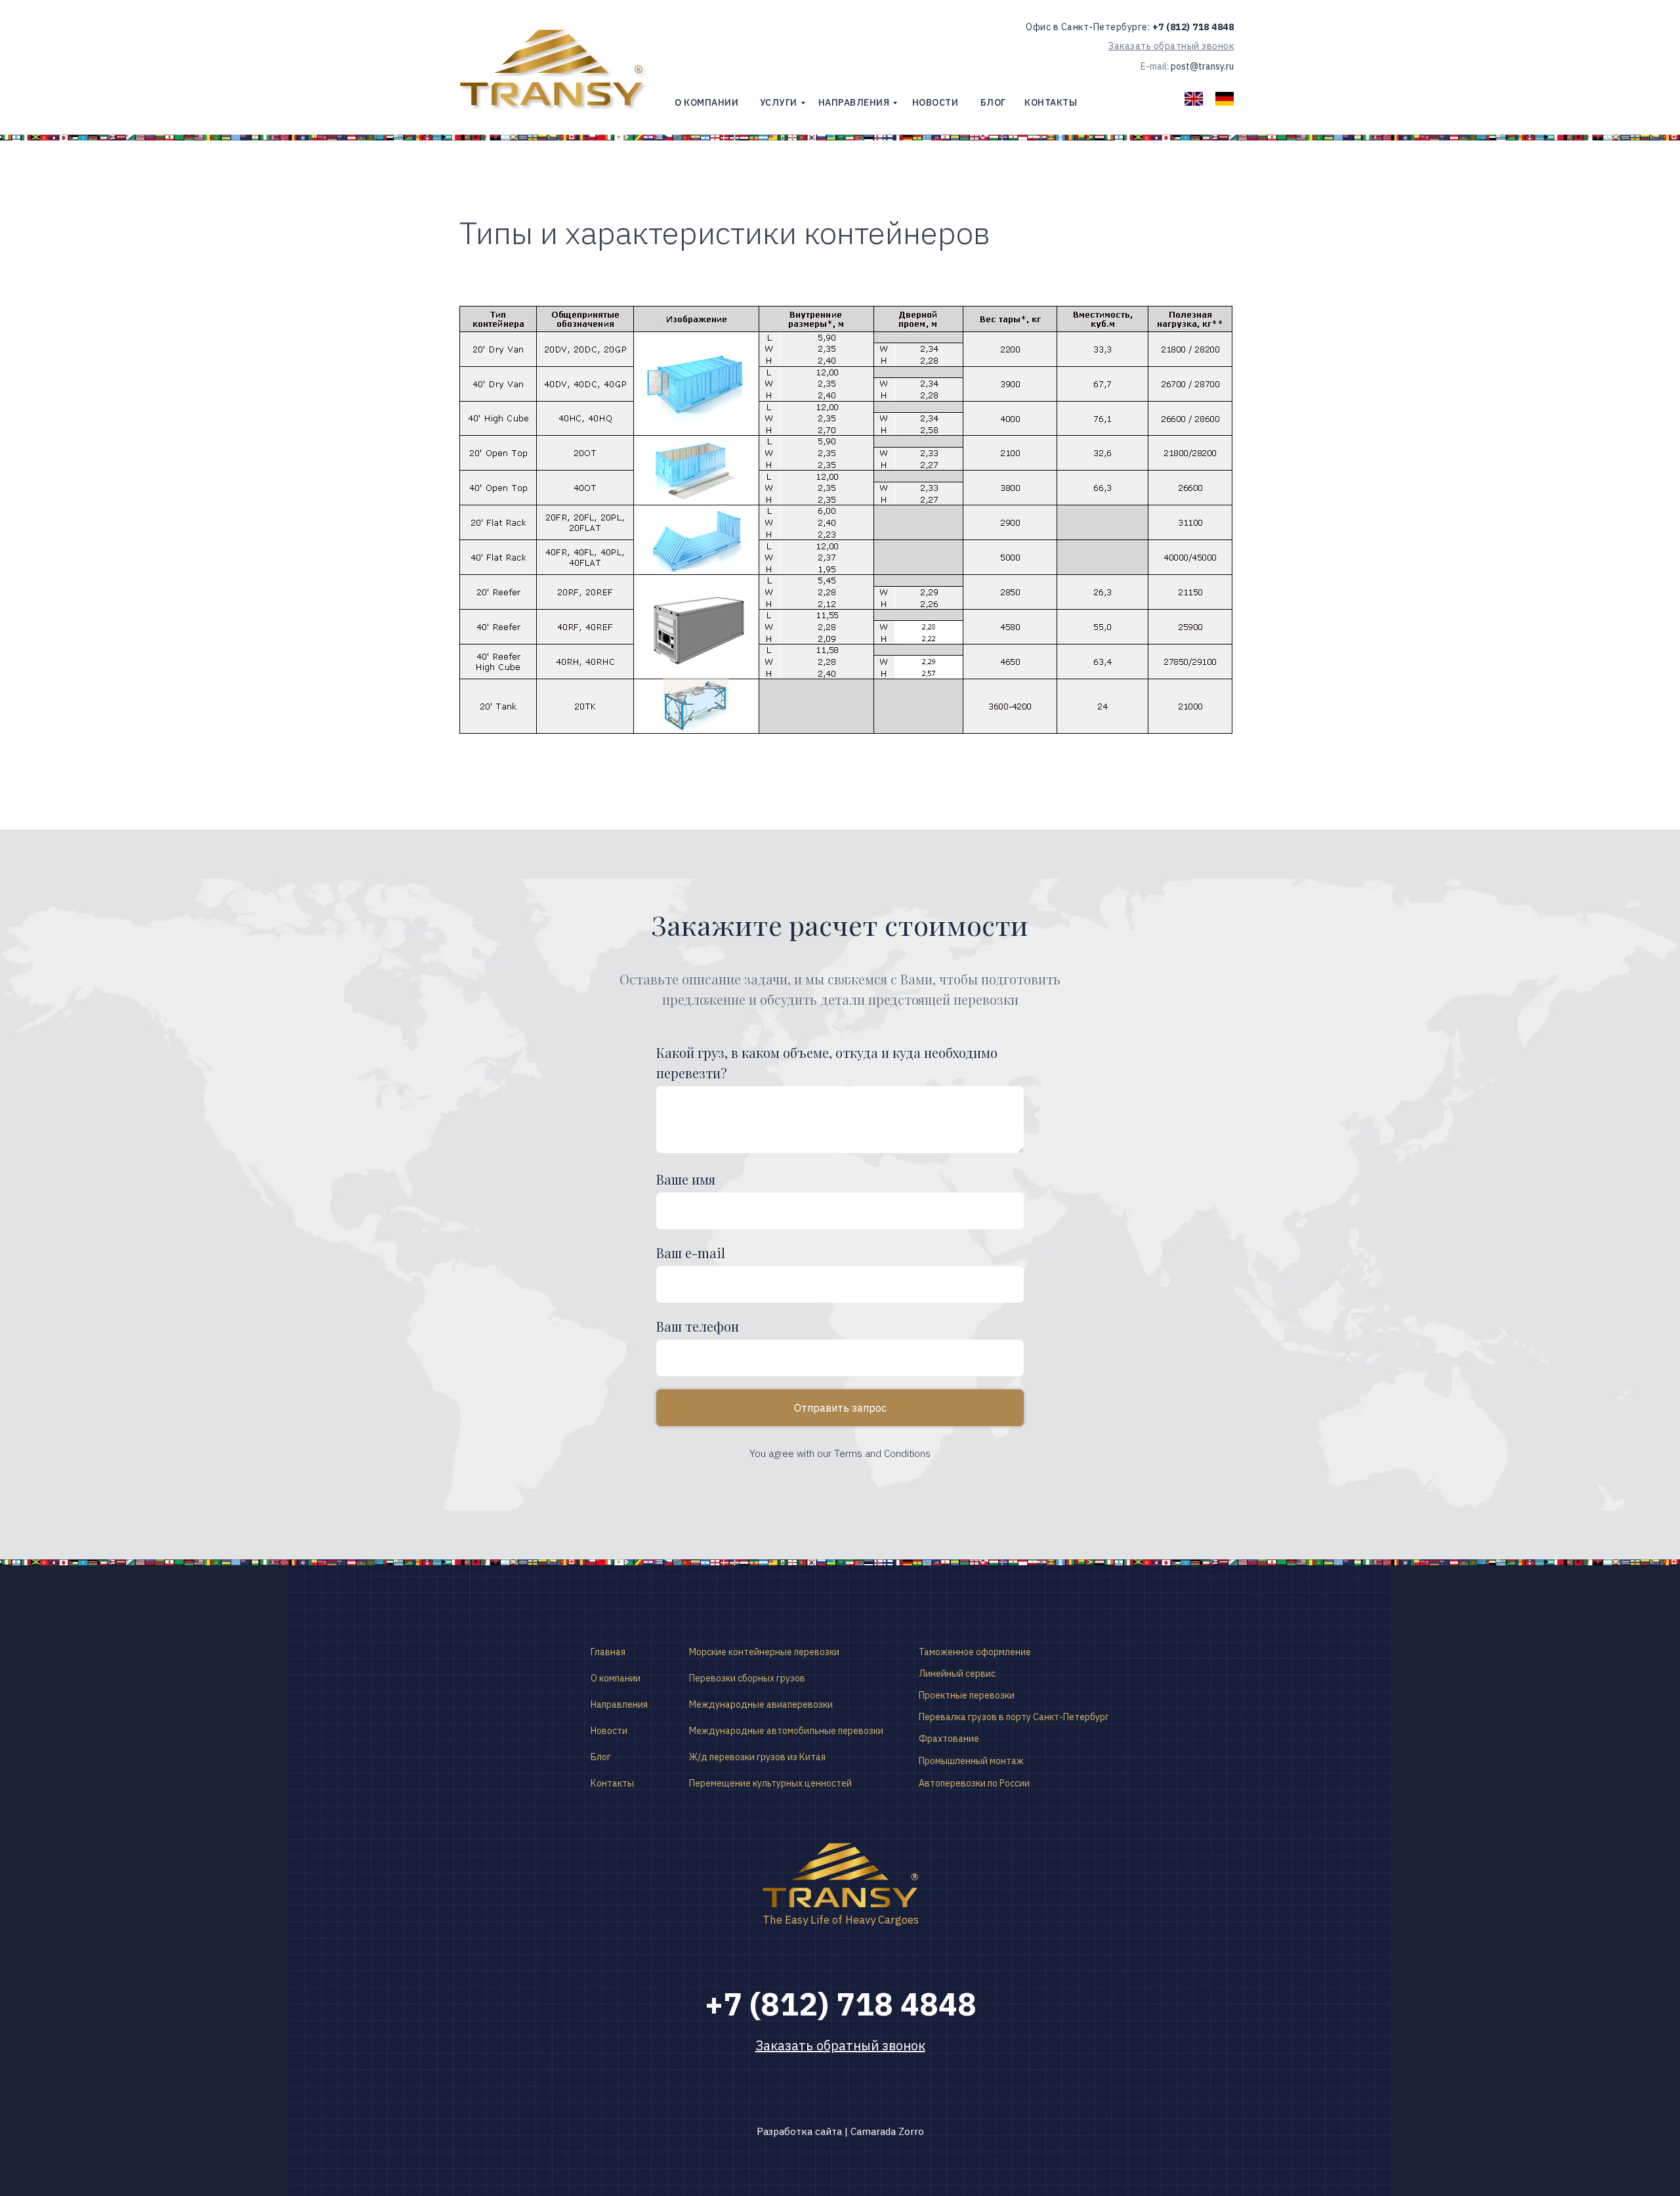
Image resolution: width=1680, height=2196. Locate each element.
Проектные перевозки (967, 1695)
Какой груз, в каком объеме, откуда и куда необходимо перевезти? (827, 1063)
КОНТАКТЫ (1051, 102)
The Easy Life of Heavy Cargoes (841, 1920)
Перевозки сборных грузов (747, 1678)
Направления (619, 1704)
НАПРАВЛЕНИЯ (854, 102)
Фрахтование (949, 1739)
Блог (601, 1757)
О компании (616, 1678)
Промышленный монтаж (971, 1761)
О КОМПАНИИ (706, 102)
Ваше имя (686, 1179)
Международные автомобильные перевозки (786, 1731)
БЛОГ (993, 102)
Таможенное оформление (975, 1652)
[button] (1171, 46)
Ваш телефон (698, 1326)
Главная (608, 1652)
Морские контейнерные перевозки (764, 1652)
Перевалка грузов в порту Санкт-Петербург (1014, 1717)
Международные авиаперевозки (761, 1704)
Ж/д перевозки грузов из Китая (757, 1757)
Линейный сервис (957, 1674)
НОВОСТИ (935, 102)
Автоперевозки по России (974, 1783)
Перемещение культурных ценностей (770, 1783)
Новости (609, 1731)
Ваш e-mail (691, 1253)
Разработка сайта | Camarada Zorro (840, 2131)
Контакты (612, 1783)
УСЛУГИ (779, 102)
